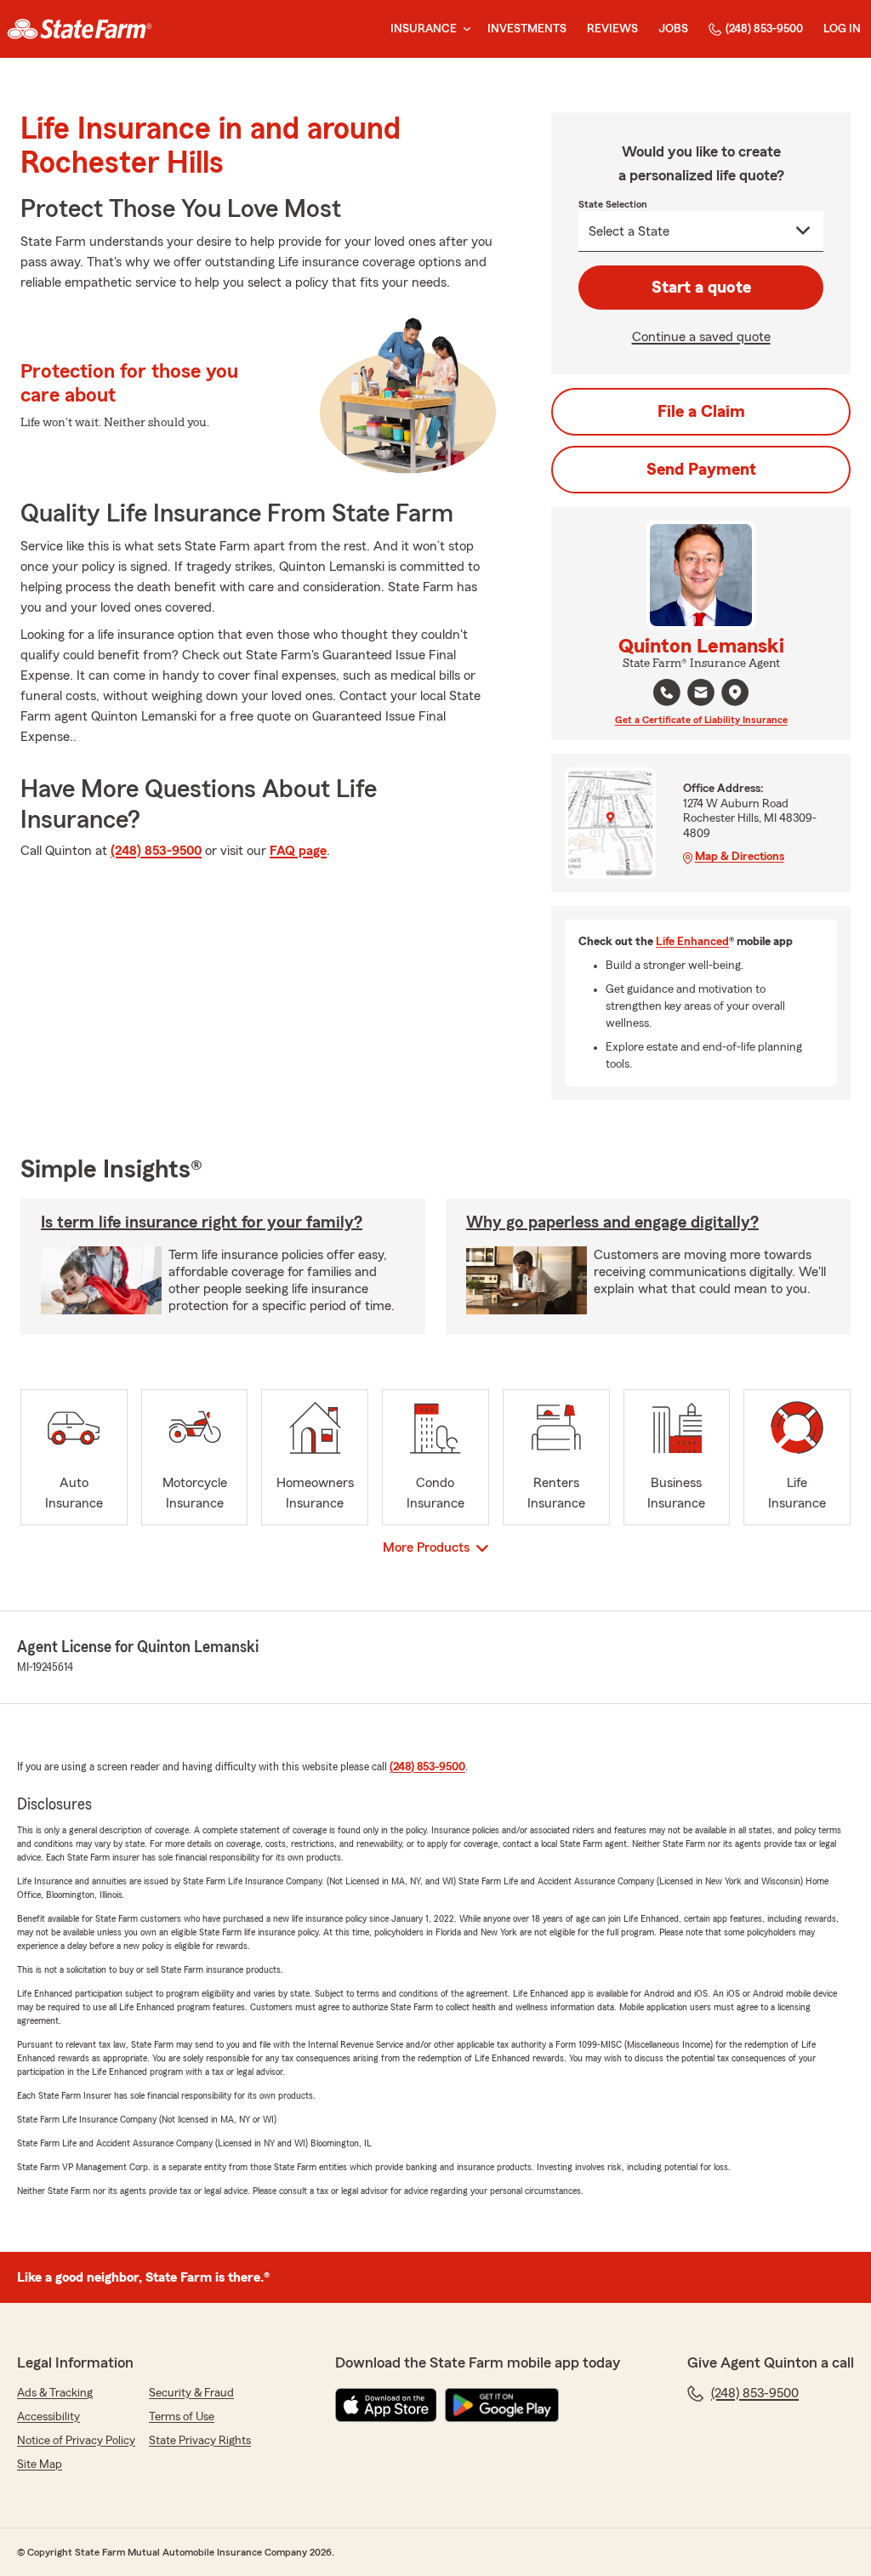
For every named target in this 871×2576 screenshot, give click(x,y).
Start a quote (701, 288)
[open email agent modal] (701, 695)
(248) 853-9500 (764, 29)
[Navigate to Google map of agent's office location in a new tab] (735, 692)
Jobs (673, 29)
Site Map (40, 2465)
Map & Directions (740, 857)
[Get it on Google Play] (502, 2405)
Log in (842, 29)
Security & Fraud (191, 2393)
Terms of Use (182, 2417)
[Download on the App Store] (386, 2405)
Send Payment (701, 470)
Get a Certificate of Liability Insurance (701, 720)
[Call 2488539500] (667, 692)
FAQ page (298, 851)
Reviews (612, 29)
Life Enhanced (692, 942)
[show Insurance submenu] (464, 29)
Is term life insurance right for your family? (202, 1222)
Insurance (424, 29)
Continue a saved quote (701, 337)
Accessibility (48, 2417)
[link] (80, 29)
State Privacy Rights (200, 2441)
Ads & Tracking (55, 2393)
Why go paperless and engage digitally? (612, 1222)
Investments (527, 29)
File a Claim (701, 412)
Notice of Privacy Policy (76, 2441)
